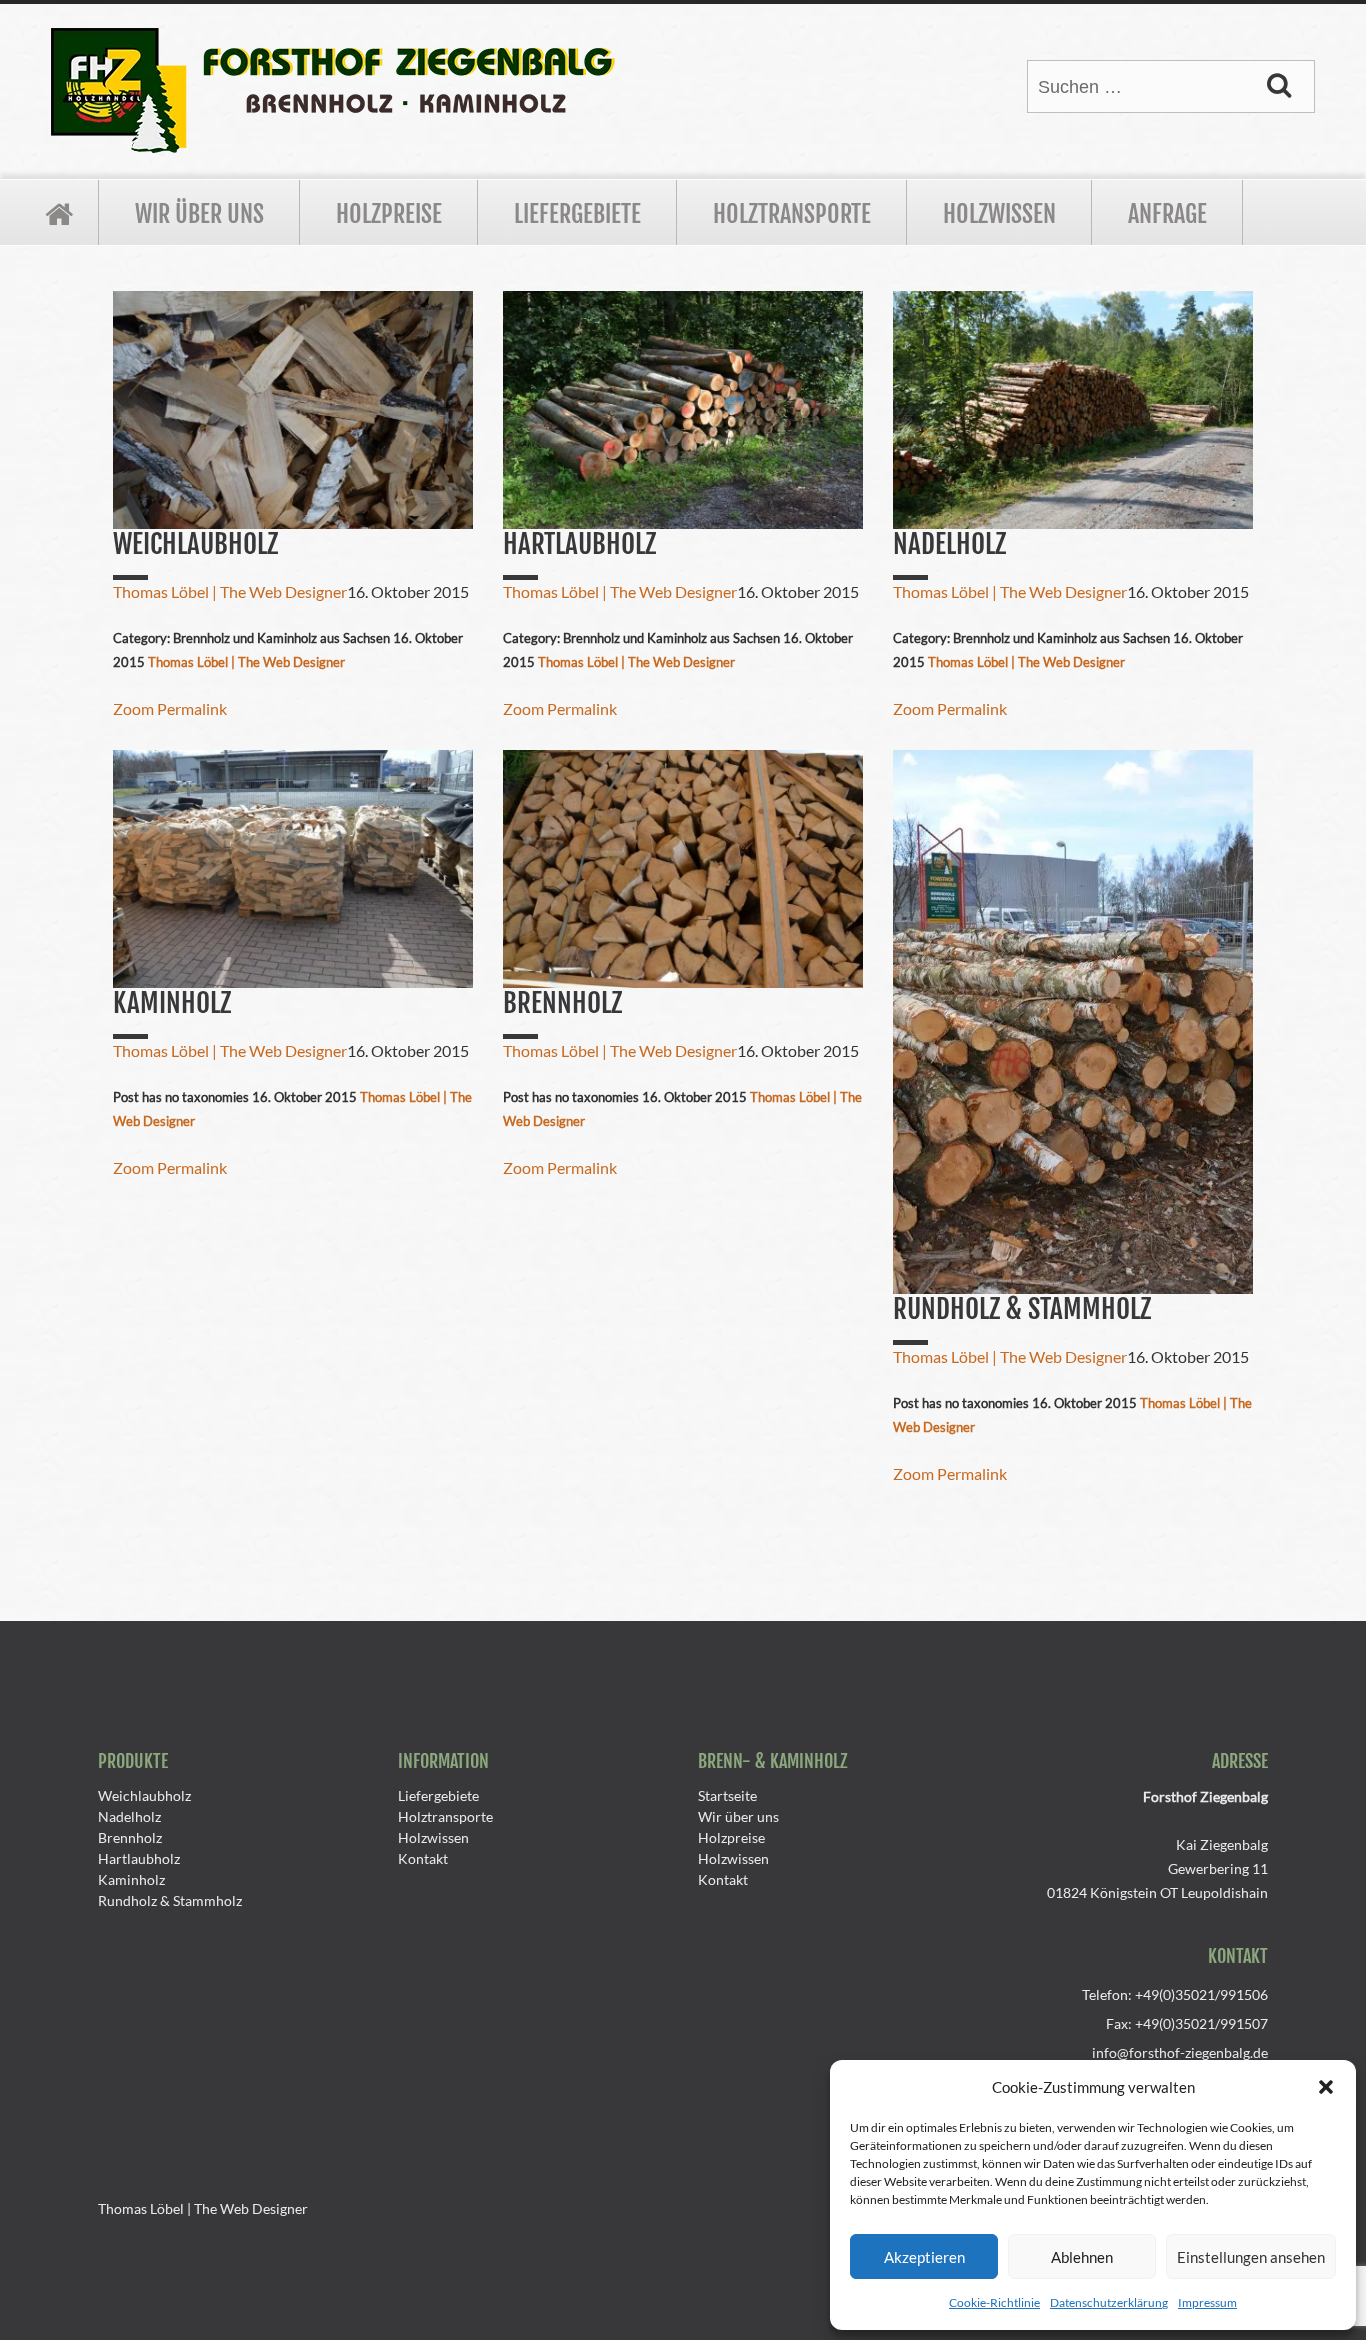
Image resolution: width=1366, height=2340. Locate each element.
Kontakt (423, 1858)
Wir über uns (199, 214)
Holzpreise (389, 214)
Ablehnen (1082, 2257)
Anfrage (1167, 214)
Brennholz (130, 1837)
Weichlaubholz (144, 1795)
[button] (1326, 2087)
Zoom (133, 708)
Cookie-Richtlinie (994, 2302)
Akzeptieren (924, 2257)
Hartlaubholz (139, 1858)
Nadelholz (129, 1816)
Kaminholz (131, 1879)
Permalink (192, 708)
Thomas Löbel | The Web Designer (230, 591)
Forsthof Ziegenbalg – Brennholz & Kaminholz (59, 212)
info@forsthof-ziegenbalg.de (1180, 2052)
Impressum (1207, 2302)
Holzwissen (999, 214)
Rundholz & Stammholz (170, 1900)
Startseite (727, 1795)
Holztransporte (792, 214)
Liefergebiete (577, 214)
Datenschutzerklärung (1109, 2302)
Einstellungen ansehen (1251, 2257)
